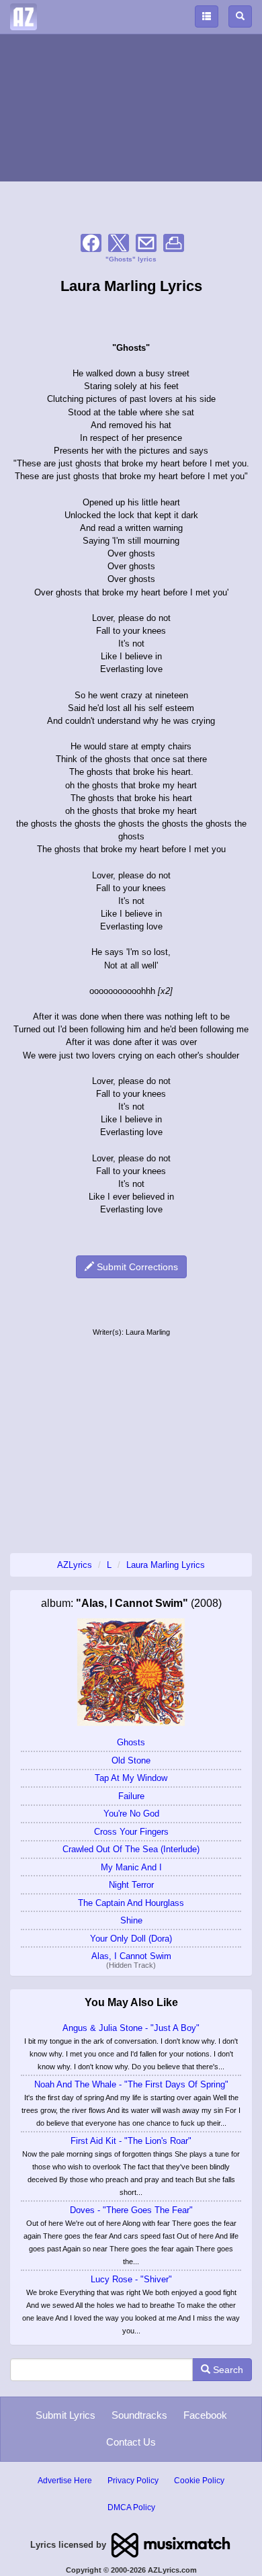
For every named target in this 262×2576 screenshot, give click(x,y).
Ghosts (131, 1742)
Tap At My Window (131, 1778)
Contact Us (131, 2442)
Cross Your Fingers (131, 1832)
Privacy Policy (133, 2481)
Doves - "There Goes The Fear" (131, 2210)
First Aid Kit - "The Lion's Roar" (131, 2141)
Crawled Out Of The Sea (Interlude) (131, 1849)
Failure (131, 1796)
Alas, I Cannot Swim (131, 1956)
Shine (131, 1920)
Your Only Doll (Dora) (131, 1939)
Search (227, 2370)
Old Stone (131, 1760)
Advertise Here (65, 2481)
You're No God (131, 1814)
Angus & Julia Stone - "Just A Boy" (131, 2028)
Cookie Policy (199, 2481)
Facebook (205, 2415)
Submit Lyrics (65, 2415)
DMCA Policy (131, 2507)
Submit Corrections (136, 1267)
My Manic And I (131, 1867)
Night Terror (131, 1885)
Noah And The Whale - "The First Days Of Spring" (131, 2084)
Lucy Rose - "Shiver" (131, 2279)
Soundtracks (139, 2415)
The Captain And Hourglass (131, 1903)
